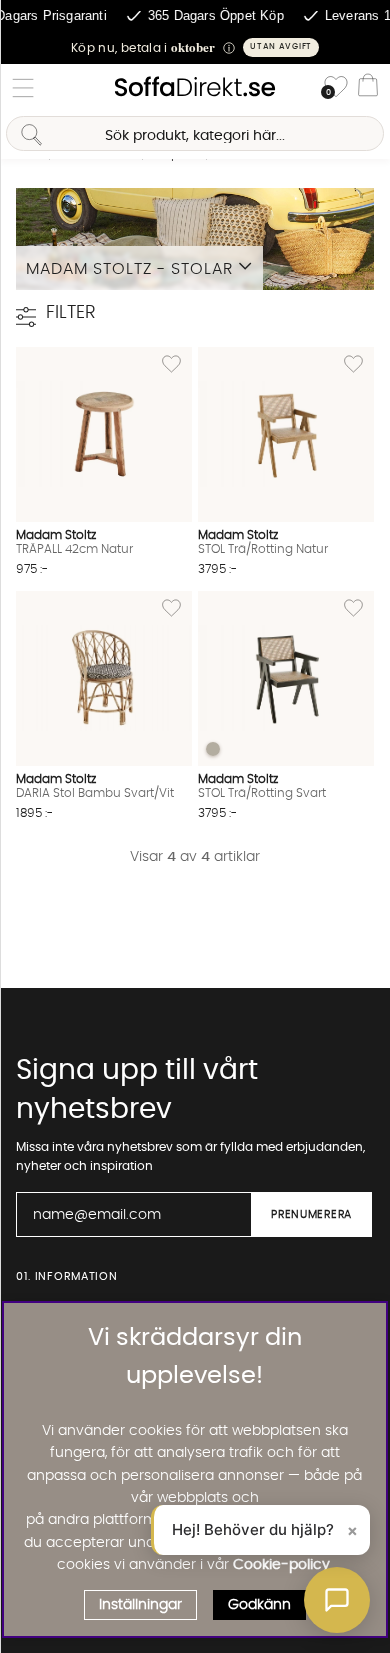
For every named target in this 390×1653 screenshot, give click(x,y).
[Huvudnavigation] (23, 88)
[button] (195, 47)
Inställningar (140, 1605)
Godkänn (259, 1605)
